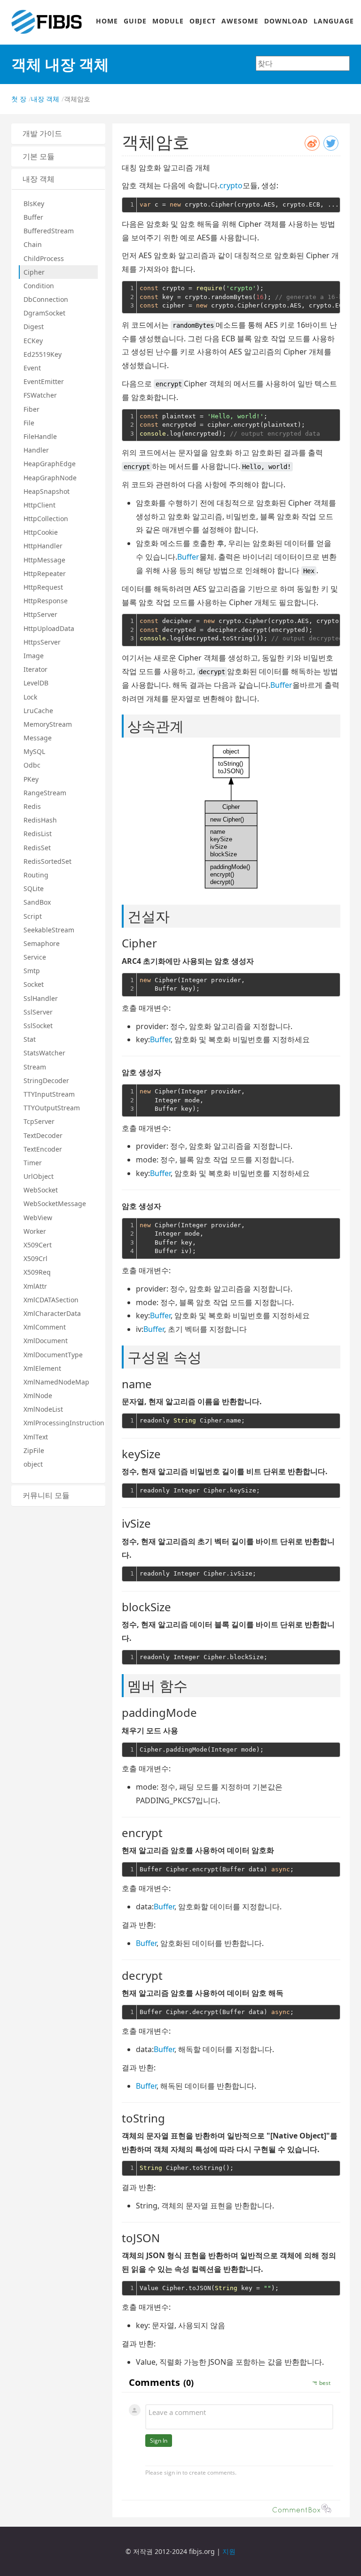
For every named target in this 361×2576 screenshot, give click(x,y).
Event (32, 368)
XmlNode (38, 1396)
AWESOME (240, 21)
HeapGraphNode (50, 478)
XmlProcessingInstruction (61, 1423)
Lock (30, 697)
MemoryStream (48, 724)
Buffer (33, 217)
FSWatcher (40, 395)
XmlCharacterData (52, 1313)
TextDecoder (43, 1135)
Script (33, 916)
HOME (107, 21)
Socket (34, 984)
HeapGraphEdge (50, 464)
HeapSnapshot (47, 491)
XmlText (36, 1437)
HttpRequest (43, 587)
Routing (36, 875)
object (33, 1464)
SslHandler (41, 998)
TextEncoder (43, 1149)
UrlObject (39, 1176)
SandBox (37, 902)
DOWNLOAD (286, 21)
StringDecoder (46, 1080)
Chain (33, 244)
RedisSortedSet (47, 861)
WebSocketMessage (55, 1203)
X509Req (37, 1272)
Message (38, 738)
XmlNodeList (43, 1409)
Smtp (32, 971)
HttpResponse (46, 601)
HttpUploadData (49, 628)
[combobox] (303, 63)
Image (34, 656)
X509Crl (35, 1258)
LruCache (38, 711)
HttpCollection (46, 519)
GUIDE (135, 21)
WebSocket (41, 1190)
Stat (30, 1039)
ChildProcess (44, 258)
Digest (34, 327)
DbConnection (46, 299)
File (29, 423)
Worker (35, 1231)
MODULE (168, 21)
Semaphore (42, 943)
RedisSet (37, 848)
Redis (32, 806)
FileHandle (40, 436)
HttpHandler (43, 546)
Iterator (35, 669)
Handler (36, 450)
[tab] (58, 134)
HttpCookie (41, 532)
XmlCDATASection (51, 1300)
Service (35, 957)
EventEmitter (44, 381)
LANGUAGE (334, 21)
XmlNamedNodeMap (56, 1382)
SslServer (38, 1012)
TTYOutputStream (52, 1108)
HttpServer (40, 614)
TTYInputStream (49, 1094)
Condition (39, 286)
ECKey (33, 341)
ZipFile (34, 1450)
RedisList (38, 834)
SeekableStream (49, 930)
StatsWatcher (44, 1053)
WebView (38, 1218)
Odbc (32, 765)
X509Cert (38, 1245)
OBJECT (203, 21)
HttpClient (39, 505)
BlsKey (34, 204)
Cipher (34, 272)
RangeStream (45, 793)
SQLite (34, 888)
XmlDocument (46, 1341)
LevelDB (36, 683)
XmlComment (45, 1327)
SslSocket (38, 1026)
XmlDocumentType (53, 1355)
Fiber (31, 409)
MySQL (34, 751)
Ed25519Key (43, 354)
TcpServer (39, 1121)
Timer (33, 1163)
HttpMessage (44, 560)
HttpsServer (42, 642)
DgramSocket (44, 313)
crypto (231, 185)
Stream (35, 1067)
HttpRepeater (45, 573)
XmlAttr (35, 1286)
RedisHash (40, 820)
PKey (31, 779)
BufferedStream (49, 231)
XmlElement (42, 1368)
